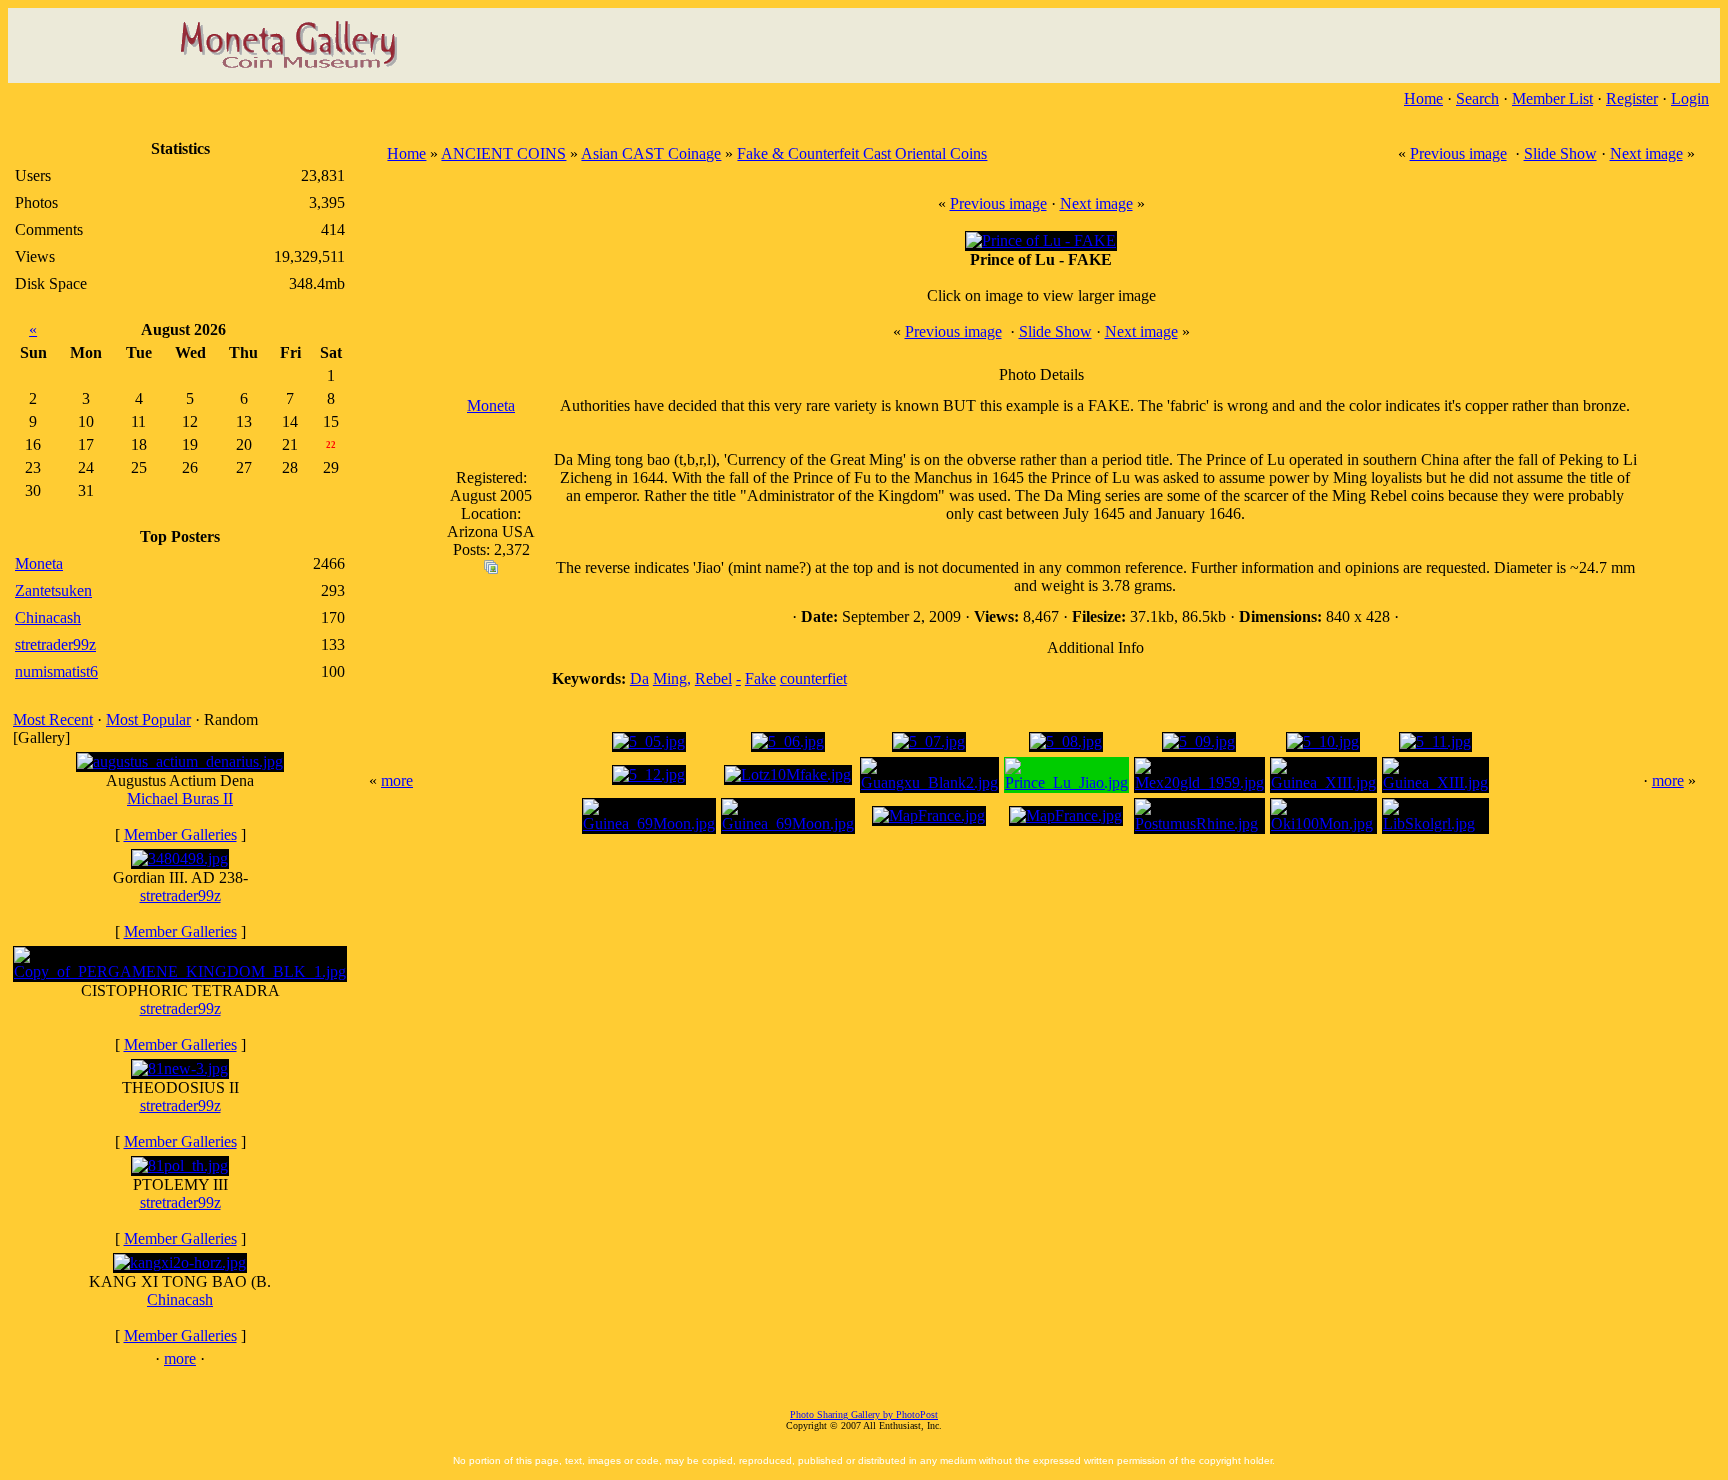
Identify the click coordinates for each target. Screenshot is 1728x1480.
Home (1423, 98)
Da (639, 678)
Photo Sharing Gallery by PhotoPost (864, 1414)
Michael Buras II (180, 798)
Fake (760, 678)
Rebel (713, 678)
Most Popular (148, 719)
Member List (1552, 98)
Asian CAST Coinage (651, 153)
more (180, 1358)
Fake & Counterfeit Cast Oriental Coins (862, 153)
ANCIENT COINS (503, 153)
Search (1477, 98)
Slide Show (1560, 153)
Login (1690, 98)
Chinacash (180, 1299)
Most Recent (53, 719)
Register (1632, 98)
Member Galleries (180, 834)
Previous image (1458, 153)
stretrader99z (180, 895)
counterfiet (813, 678)
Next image (1646, 153)
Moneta (491, 405)
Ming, (672, 678)
